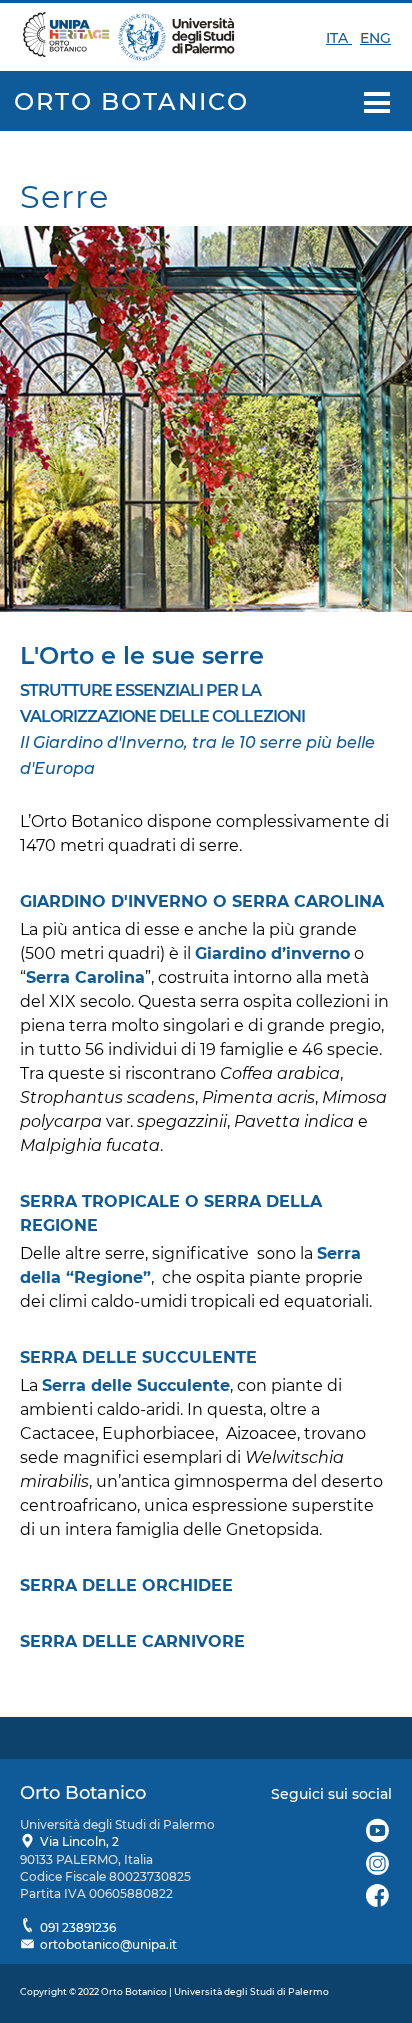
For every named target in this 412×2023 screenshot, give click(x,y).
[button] (377, 103)
